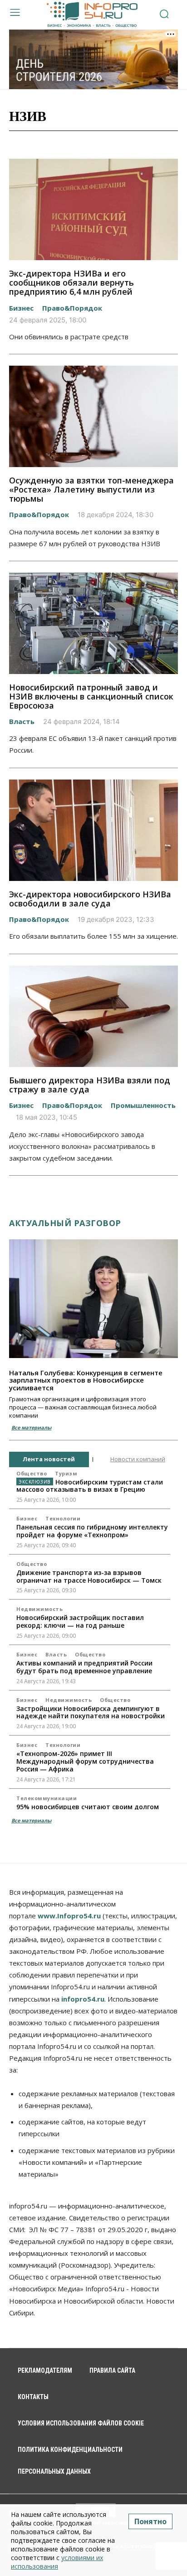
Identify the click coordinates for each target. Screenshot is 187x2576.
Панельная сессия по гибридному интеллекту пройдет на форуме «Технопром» (92, 1531)
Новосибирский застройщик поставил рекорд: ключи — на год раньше (80, 1621)
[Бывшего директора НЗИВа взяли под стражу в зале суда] (93, 1016)
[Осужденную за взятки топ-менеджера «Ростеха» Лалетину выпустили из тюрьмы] (93, 416)
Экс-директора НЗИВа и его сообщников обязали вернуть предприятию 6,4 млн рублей (71, 282)
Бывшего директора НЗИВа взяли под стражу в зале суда (90, 1085)
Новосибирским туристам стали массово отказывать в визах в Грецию (90, 1486)
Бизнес (21, 308)
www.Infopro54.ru (69, 1916)
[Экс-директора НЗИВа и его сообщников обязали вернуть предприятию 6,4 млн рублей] (93, 209)
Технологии (63, 1518)
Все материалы (31, 1427)
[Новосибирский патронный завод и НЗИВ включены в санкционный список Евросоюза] (93, 623)
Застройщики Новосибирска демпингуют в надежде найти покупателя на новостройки (91, 1712)
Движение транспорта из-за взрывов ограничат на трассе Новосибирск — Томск (89, 1576)
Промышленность (143, 1105)
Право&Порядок (72, 308)
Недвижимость (39, 1609)
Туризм (66, 1473)
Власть (22, 721)
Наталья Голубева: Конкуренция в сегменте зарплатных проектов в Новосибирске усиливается (86, 1380)
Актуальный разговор (65, 1223)
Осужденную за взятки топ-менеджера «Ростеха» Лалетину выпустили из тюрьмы (91, 489)
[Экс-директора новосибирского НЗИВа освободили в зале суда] (93, 830)
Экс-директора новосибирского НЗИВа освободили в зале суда (90, 899)
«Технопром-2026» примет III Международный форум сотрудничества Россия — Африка (85, 1761)
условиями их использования (57, 2562)
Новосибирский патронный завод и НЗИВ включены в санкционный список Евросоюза (91, 696)
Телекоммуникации (47, 1798)
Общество (32, 1473)
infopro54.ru (83, 1999)
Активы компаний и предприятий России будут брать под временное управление (84, 1667)
